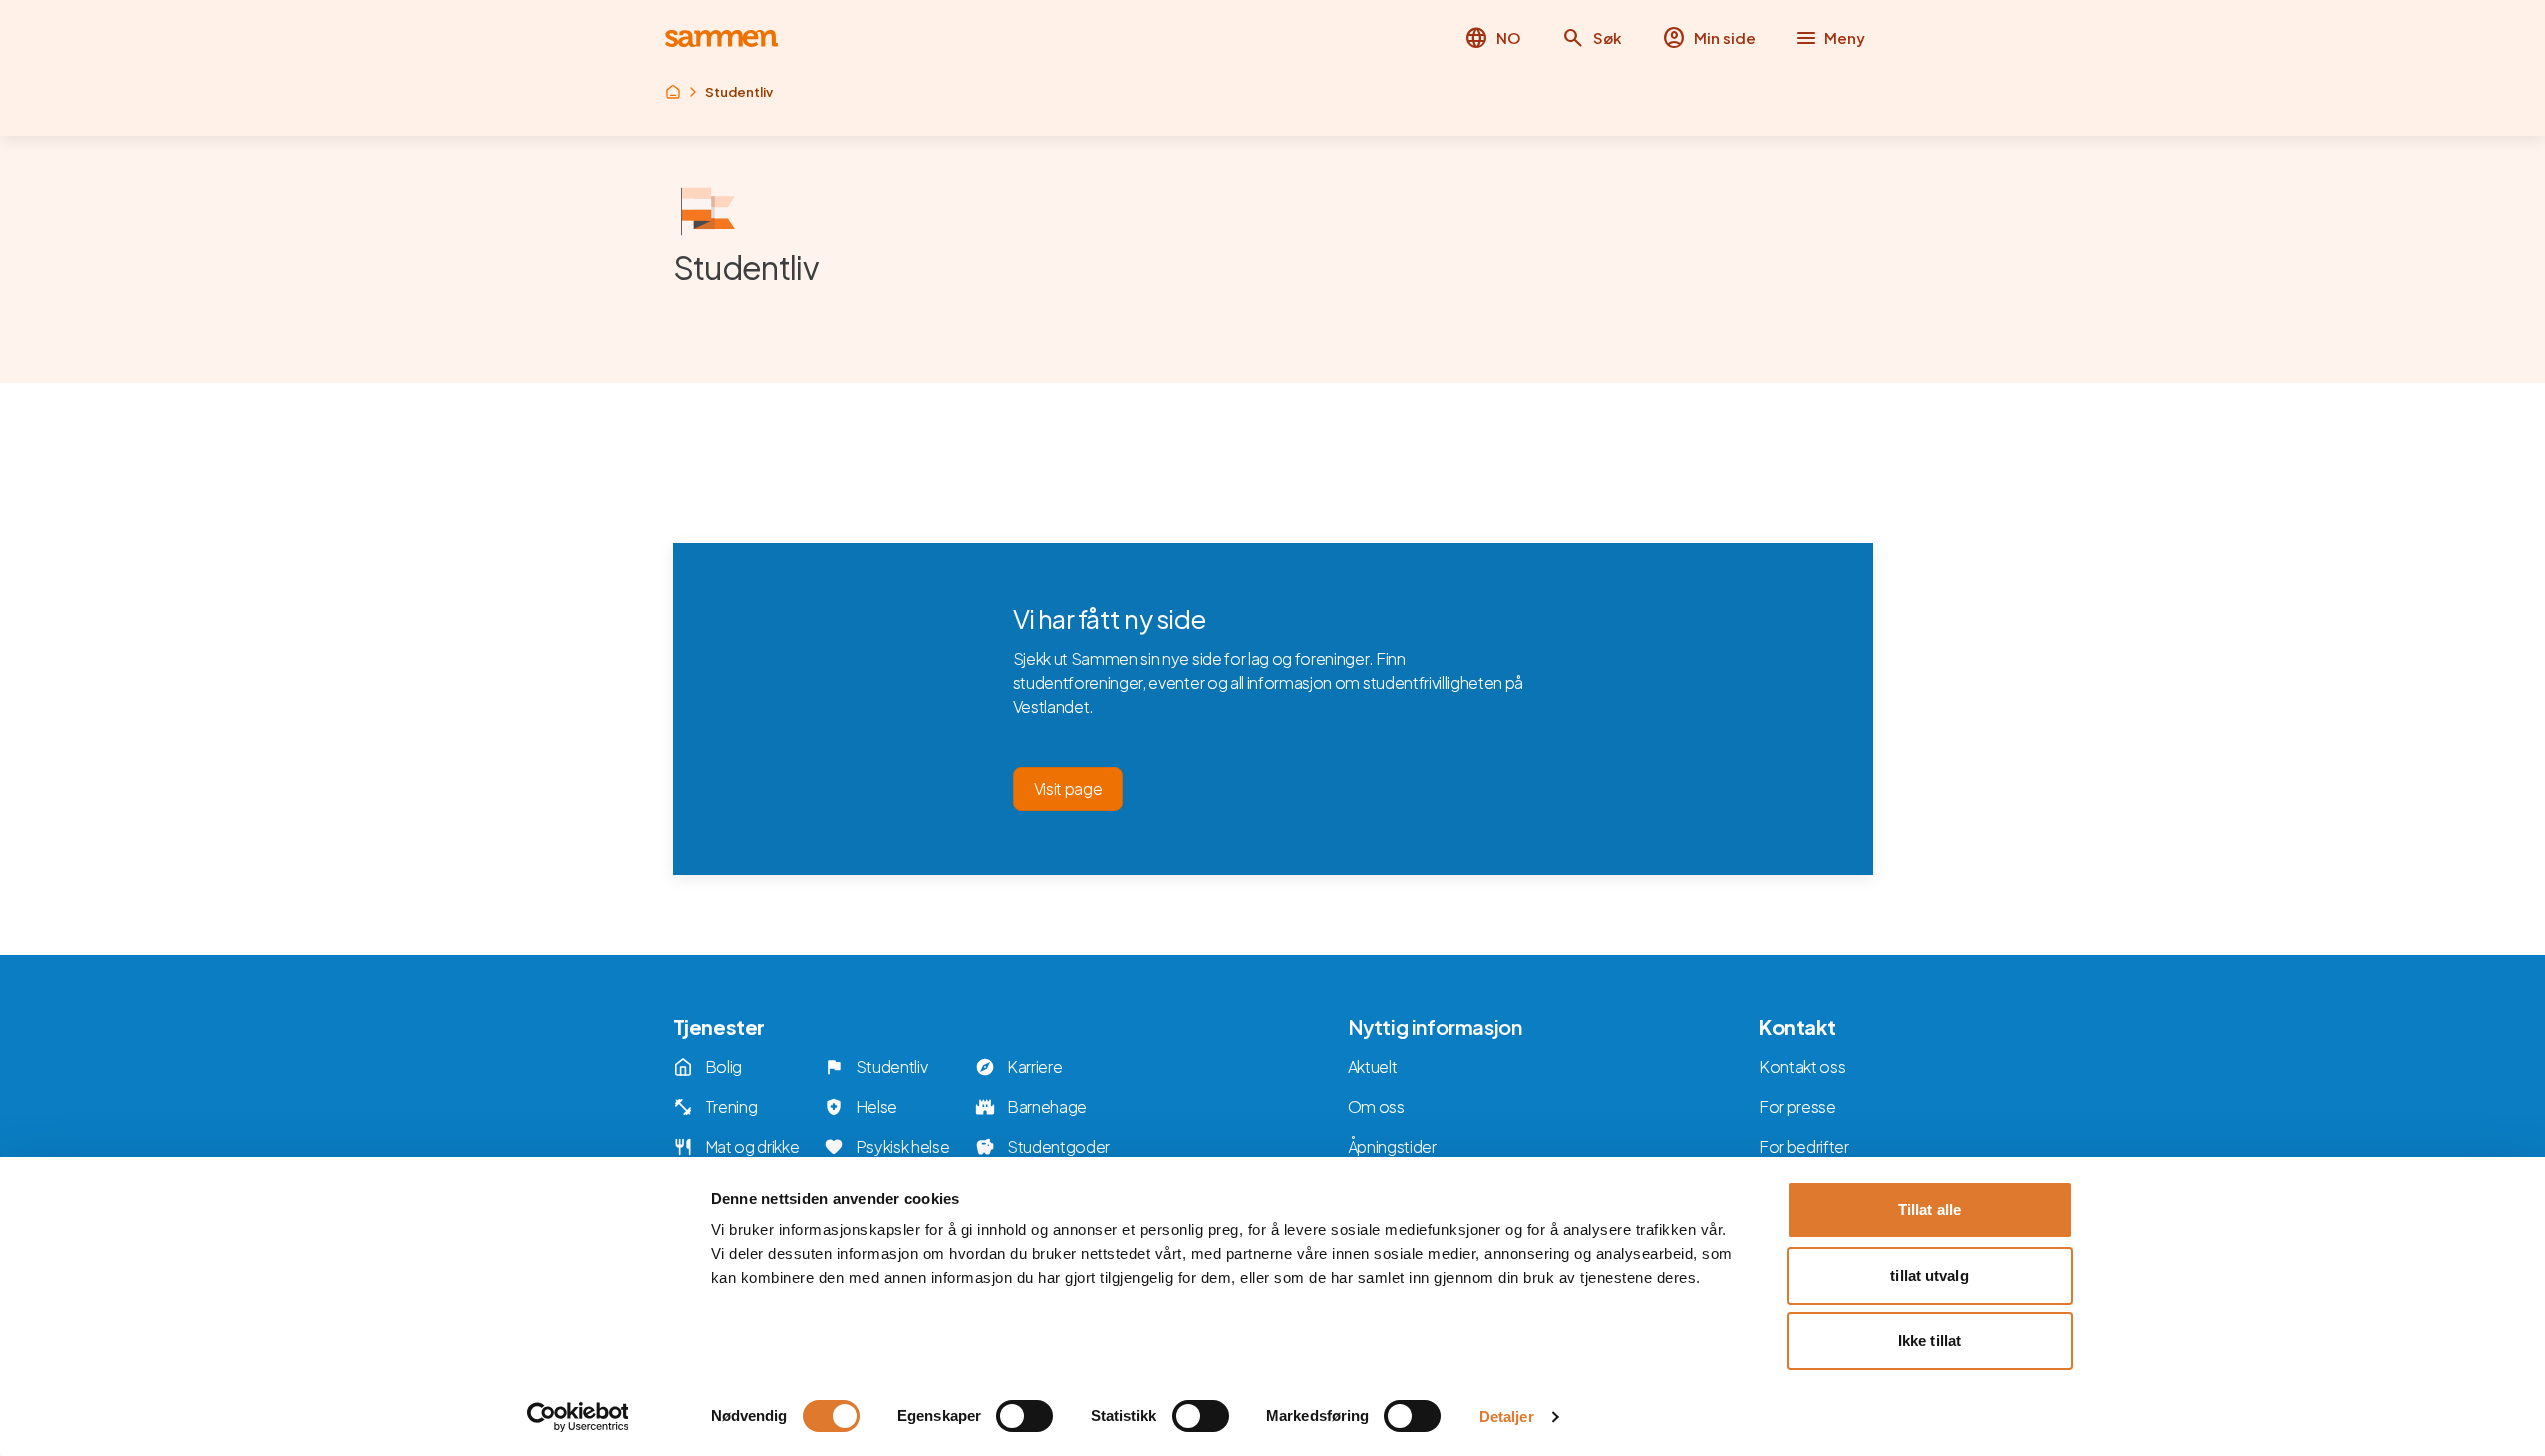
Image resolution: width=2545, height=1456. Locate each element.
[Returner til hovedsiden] (721, 38)
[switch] (1024, 1416)
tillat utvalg (1929, 1275)
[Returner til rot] (673, 92)
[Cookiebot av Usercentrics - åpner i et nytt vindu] (577, 1417)
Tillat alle (1929, 1209)
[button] (1591, 38)
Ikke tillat (1929, 1340)
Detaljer (1506, 1416)
